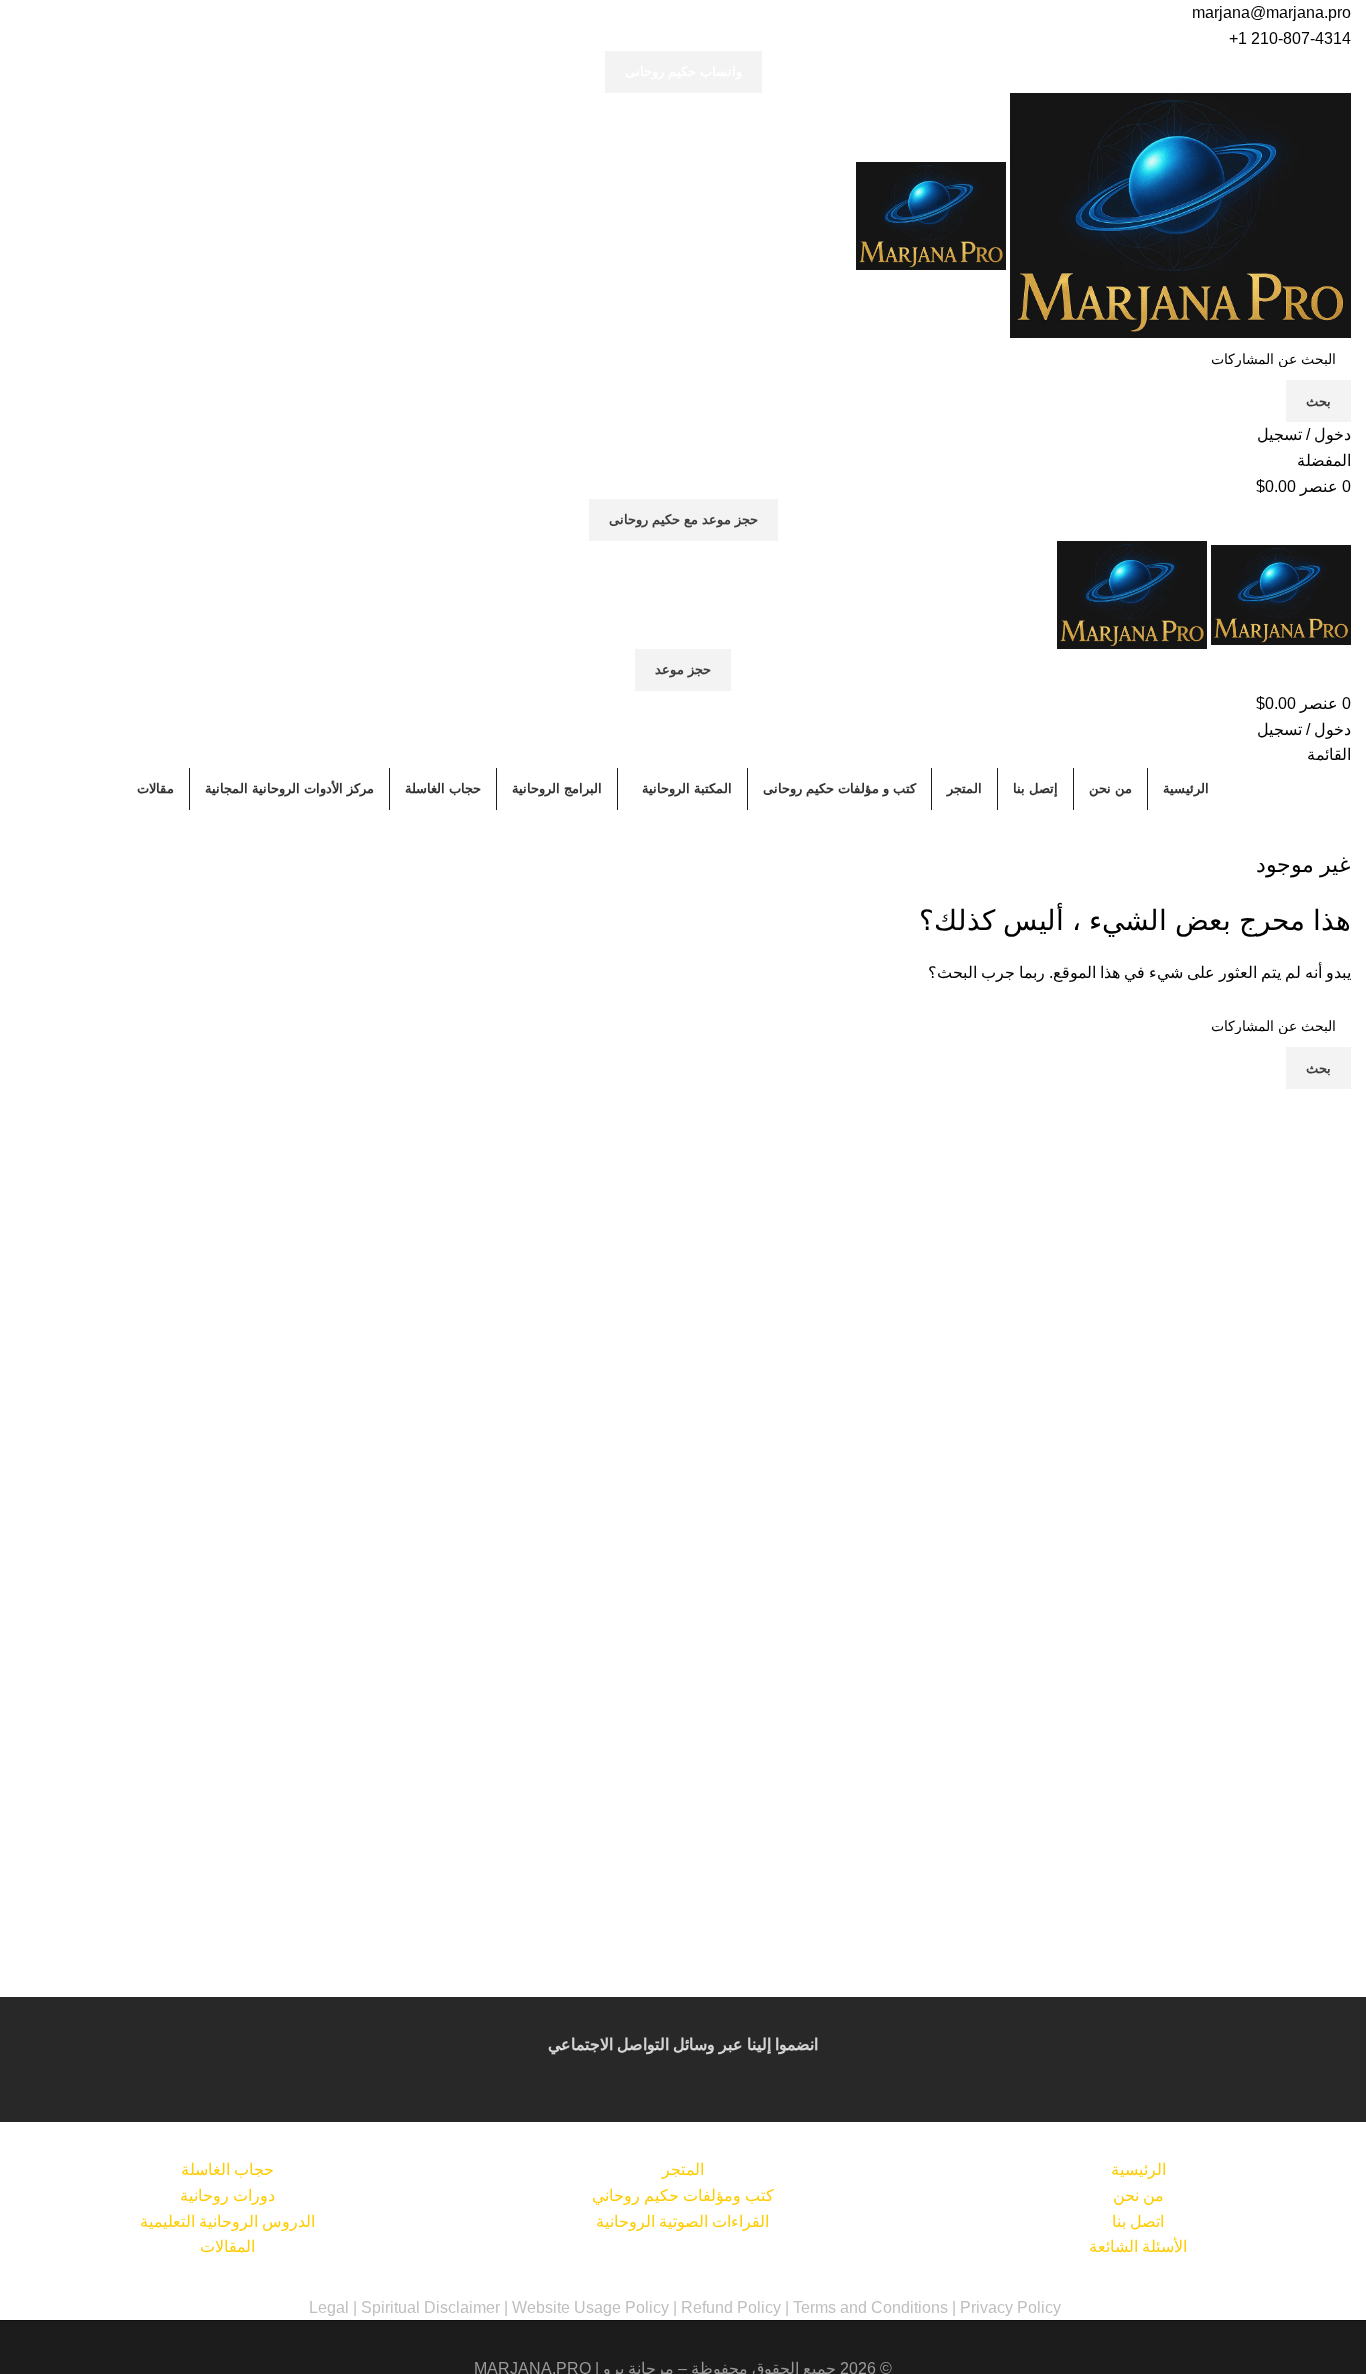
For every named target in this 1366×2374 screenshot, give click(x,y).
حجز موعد (683, 669)
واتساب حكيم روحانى (683, 71)
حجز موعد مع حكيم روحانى (683, 519)
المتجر (683, 2169)
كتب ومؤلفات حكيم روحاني (683, 2195)
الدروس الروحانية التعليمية (227, 2221)
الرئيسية (1138, 2169)
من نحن (1138, 2195)
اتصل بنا (1138, 2221)
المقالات (227, 2246)
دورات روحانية (227, 2195)
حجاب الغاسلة (227, 2169)
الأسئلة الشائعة (1138, 2246)
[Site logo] (1178, 214)
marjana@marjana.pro (1271, 12)
